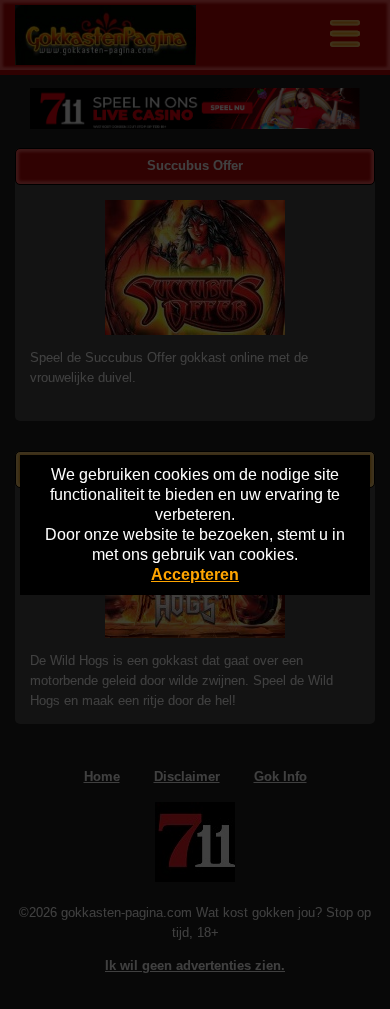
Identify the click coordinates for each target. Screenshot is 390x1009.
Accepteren (195, 574)
